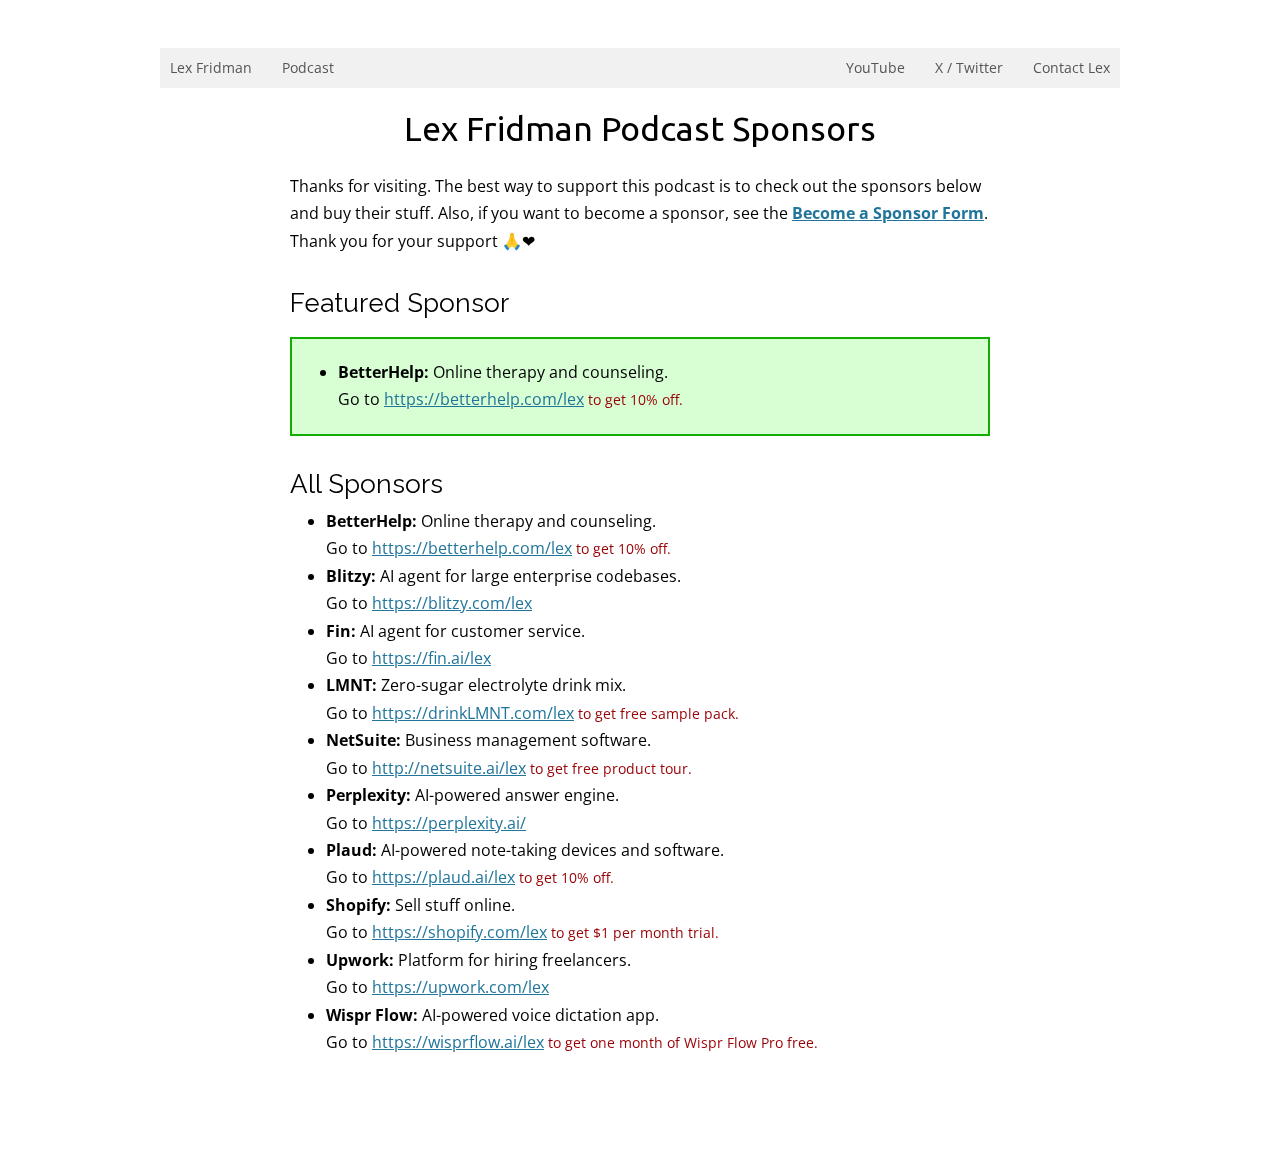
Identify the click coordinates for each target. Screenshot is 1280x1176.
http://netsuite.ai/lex (449, 768)
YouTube (875, 67)
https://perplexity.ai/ (449, 823)
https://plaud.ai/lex (443, 877)
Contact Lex (1071, 67)
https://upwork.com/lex (460, 987)
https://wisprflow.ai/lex (458, 1042)
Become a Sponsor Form (888, 213)
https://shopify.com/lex (459, 932)
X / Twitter (969, 67)
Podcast (308, 67)
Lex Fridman (211, 67)
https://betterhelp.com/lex (484, 399)
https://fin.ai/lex (431, 658)
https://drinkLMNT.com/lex (473, 713)
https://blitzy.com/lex (452, 603)
